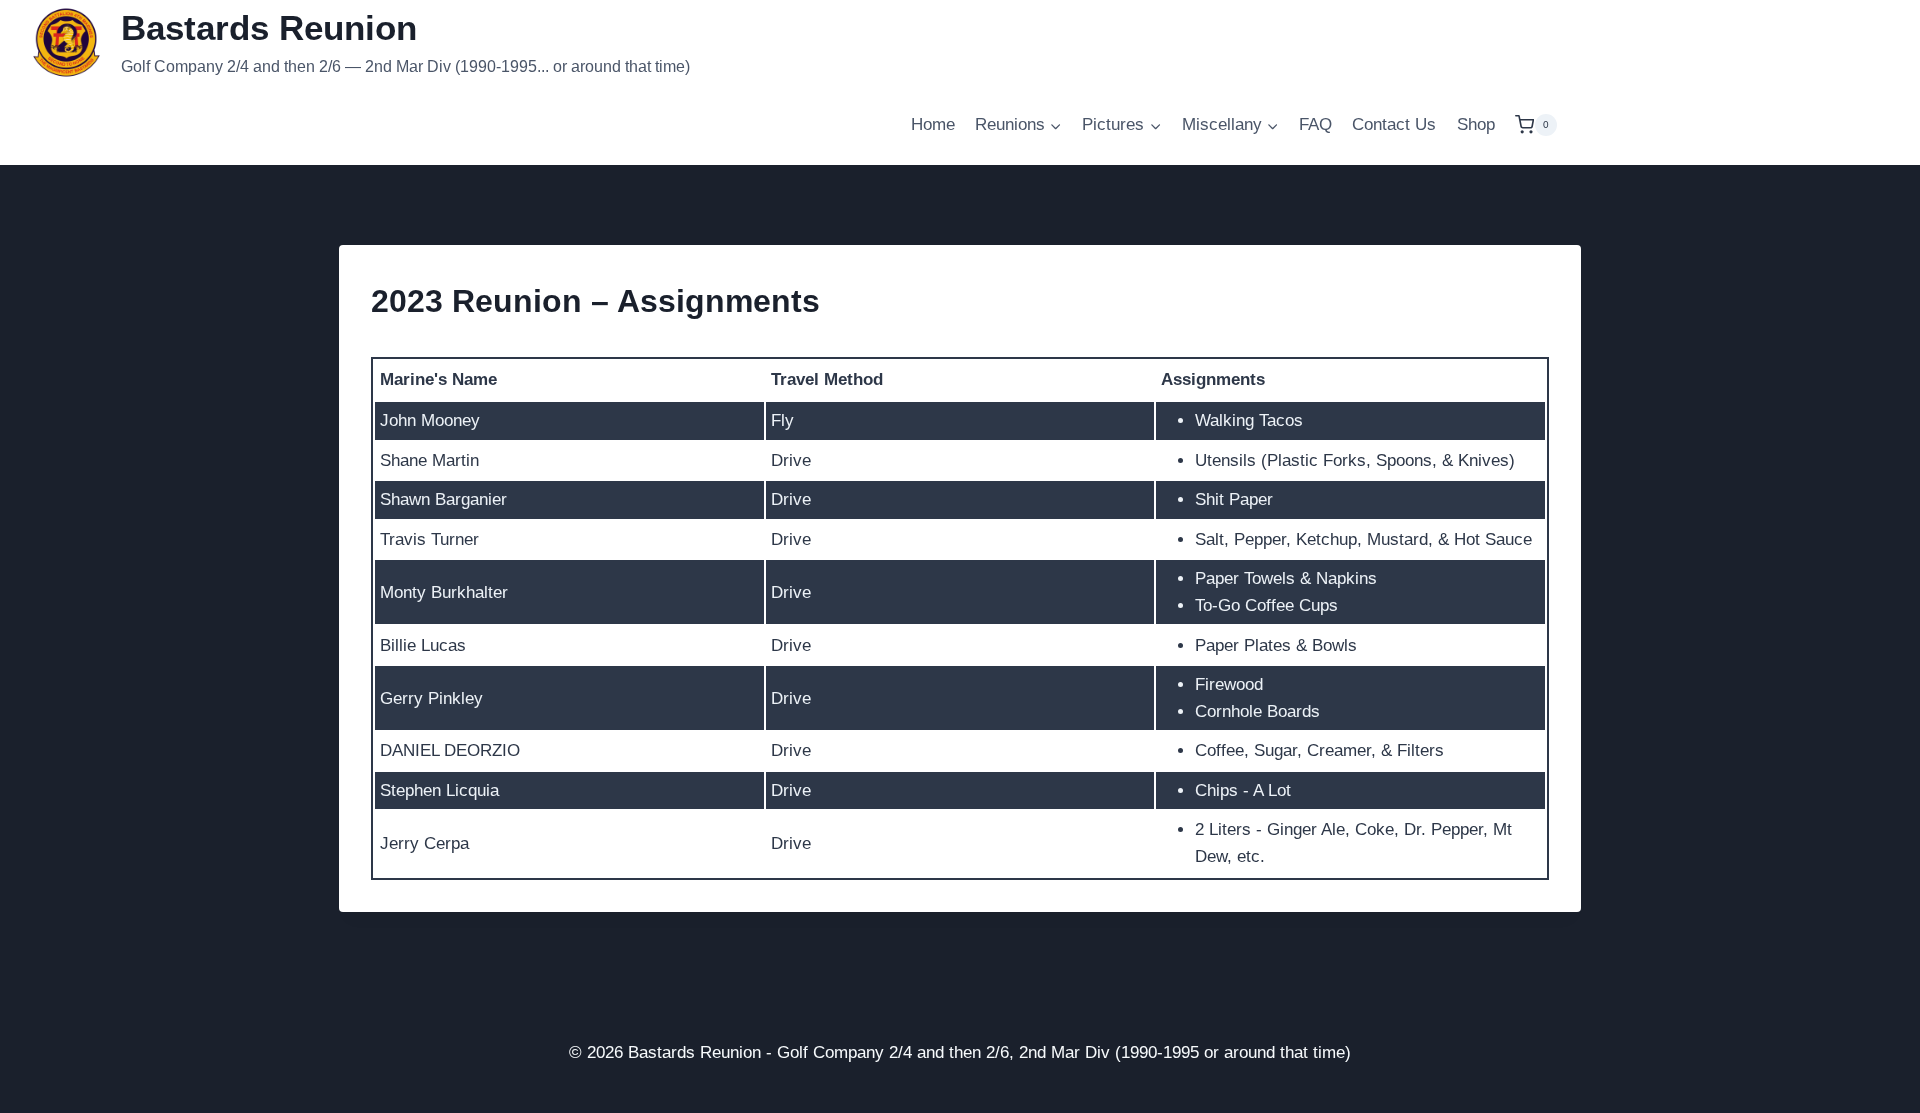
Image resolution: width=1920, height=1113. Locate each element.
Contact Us (1394, 124)
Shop (1476, 124)
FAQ (1315, 124)
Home (933, 124)
